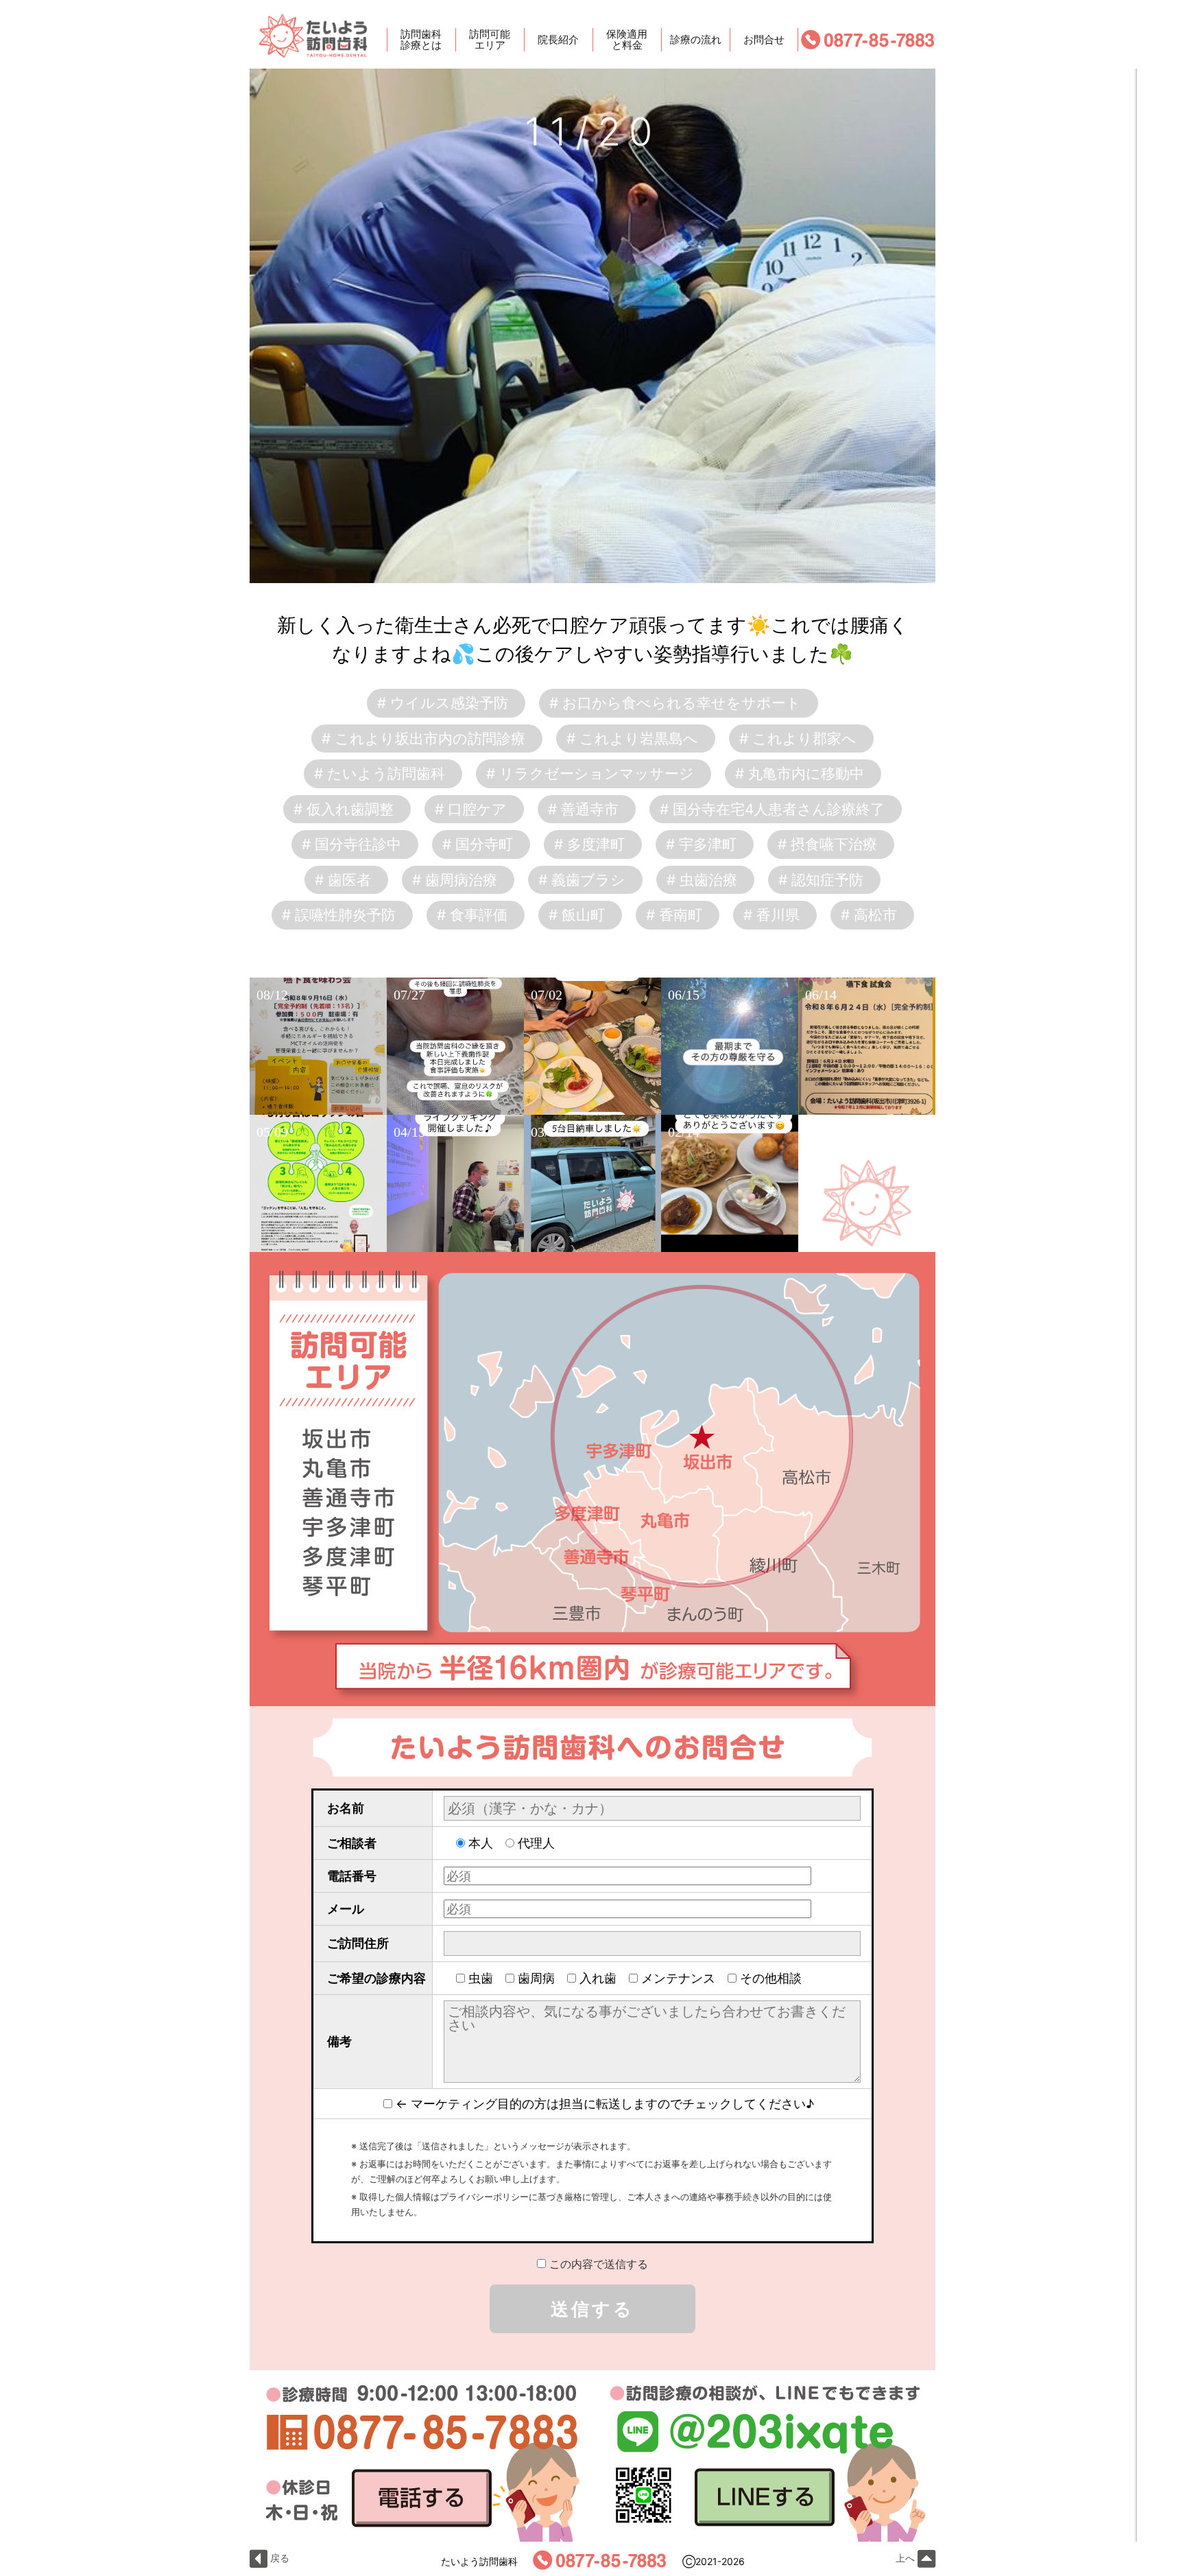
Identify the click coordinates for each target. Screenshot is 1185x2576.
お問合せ (764, 39)
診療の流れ (696, 39)
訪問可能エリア (490, 40)
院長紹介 (558, 39)
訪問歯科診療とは (421, 40)
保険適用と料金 (627, 40)
